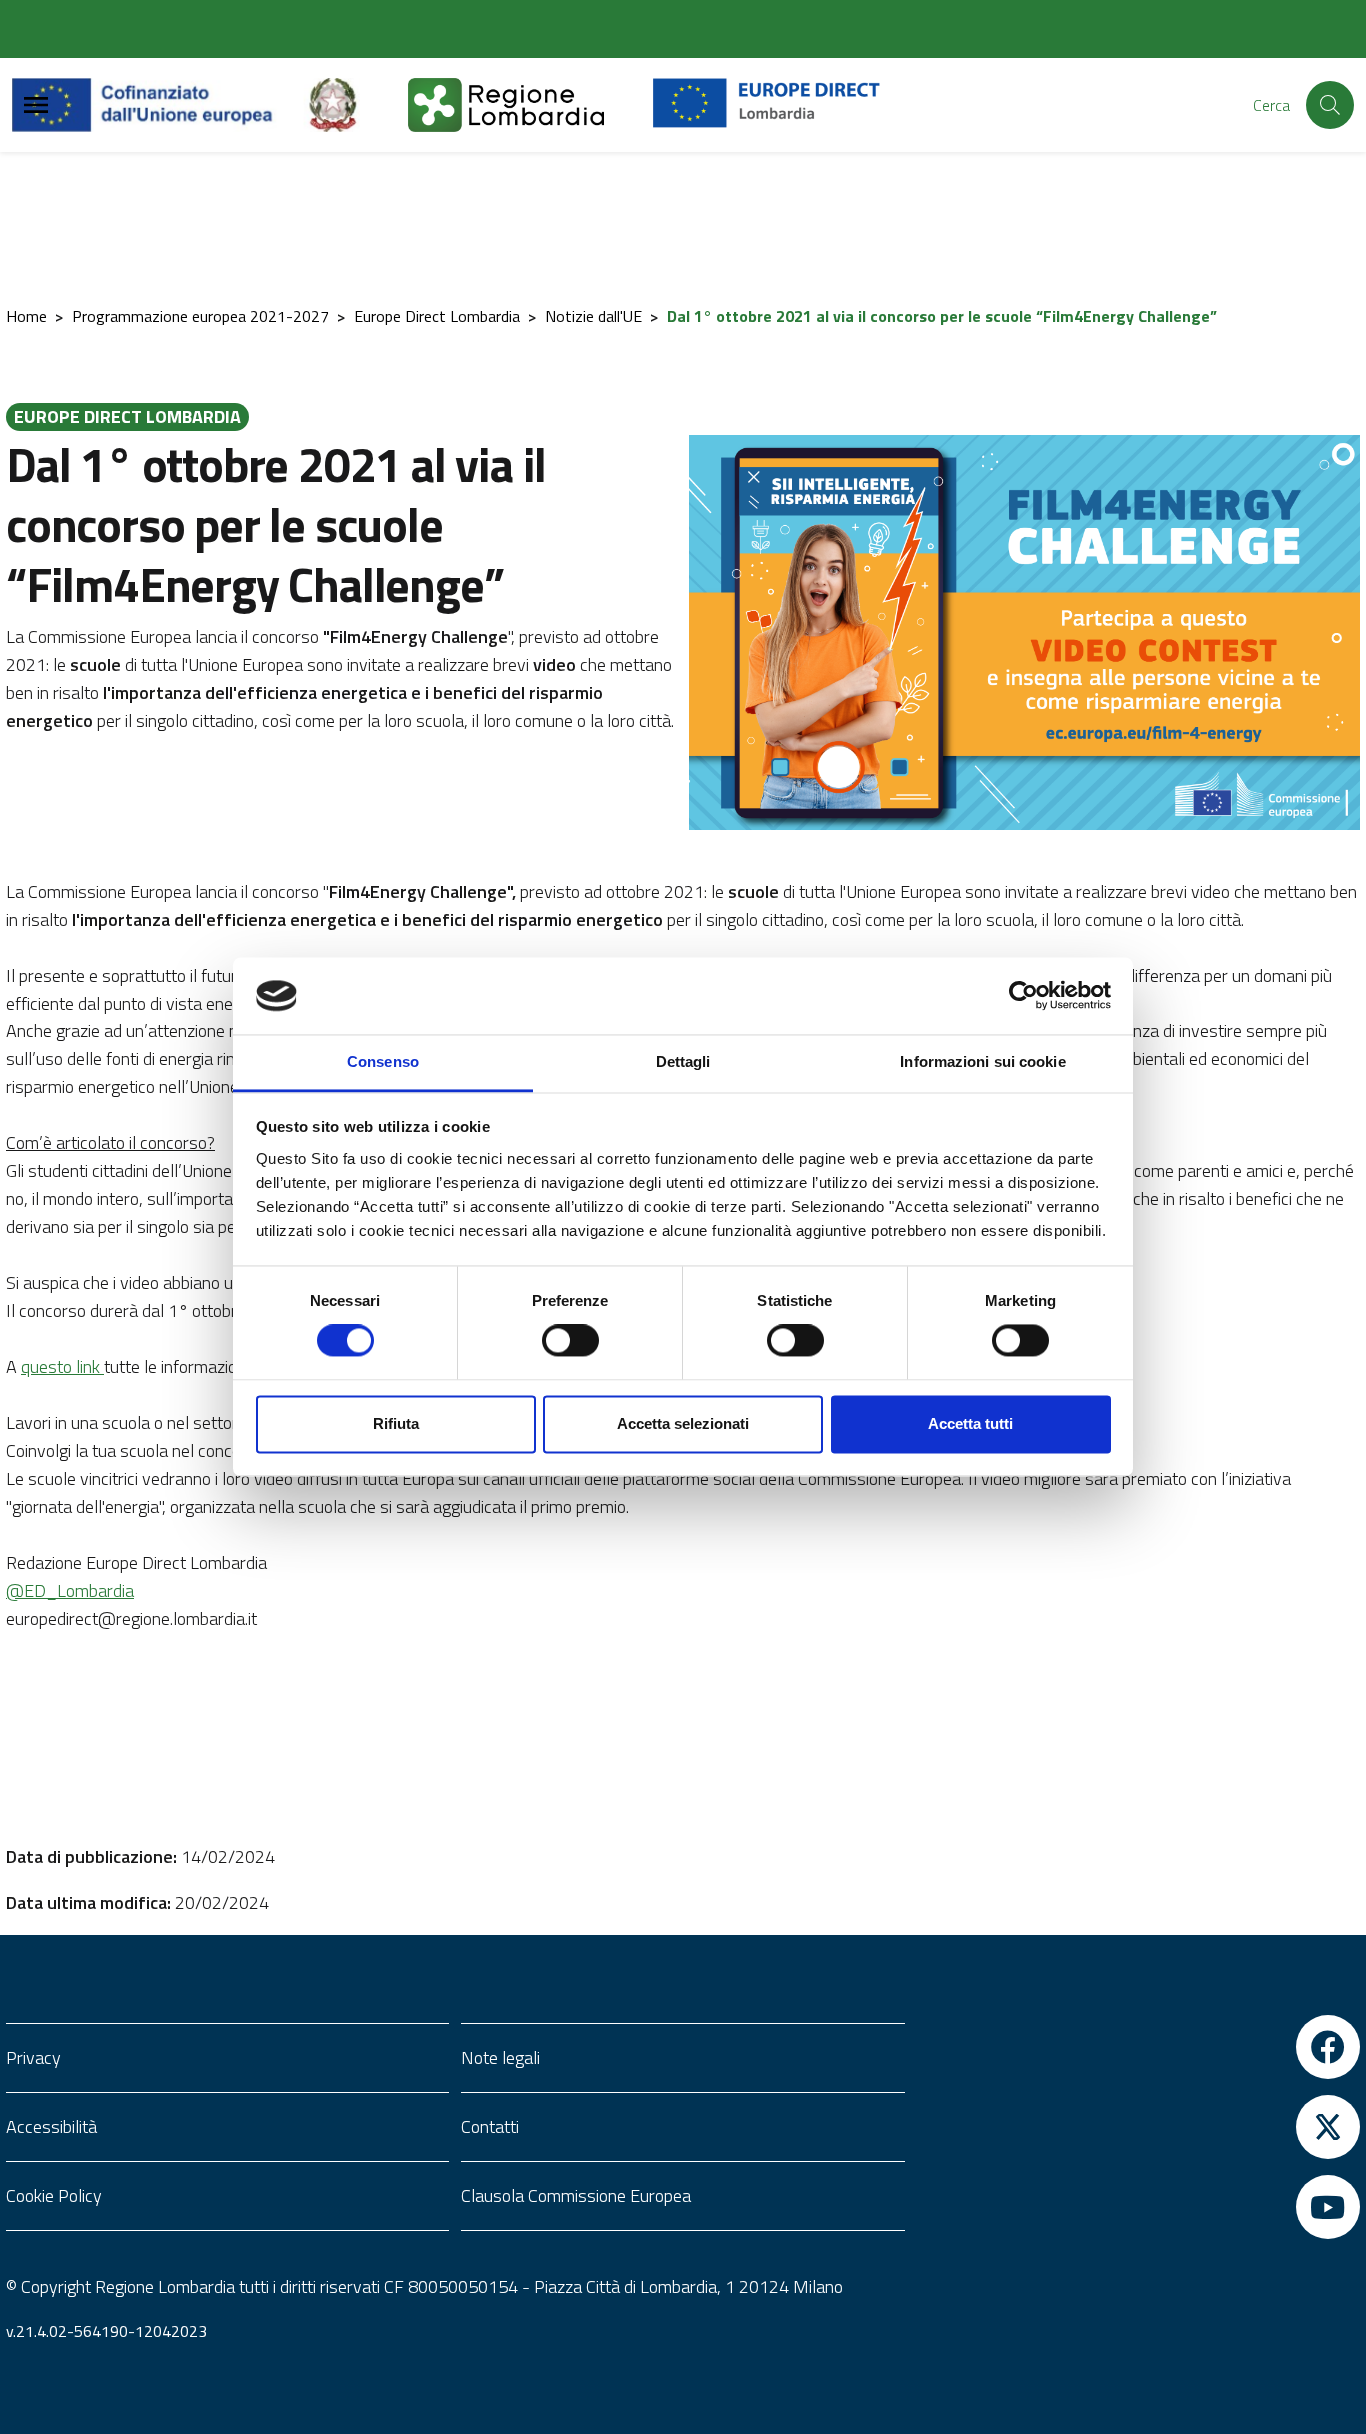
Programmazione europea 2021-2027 (200, 316)
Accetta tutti (970, 1423)
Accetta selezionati (683, 1423)
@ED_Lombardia (70, 1590)
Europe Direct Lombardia (437, 316)
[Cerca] (1330, 105)
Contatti (490, 2126)
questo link (62, 1366)
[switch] (570, 1341)
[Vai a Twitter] (1138, 2127)
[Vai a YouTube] (1138, 2207)
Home (26, 316)
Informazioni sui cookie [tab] (982, 1061)
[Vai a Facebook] (1138, 2047)
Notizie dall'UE (593, 316)
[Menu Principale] (36, 105)
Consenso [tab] (383, 1061)
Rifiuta (396, 1423)
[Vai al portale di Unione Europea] (157, 105)
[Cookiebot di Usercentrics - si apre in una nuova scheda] (1023, 996)
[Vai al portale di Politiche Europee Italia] (356, 105)
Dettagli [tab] (683, 1061)
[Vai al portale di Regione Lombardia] (530, 105)
